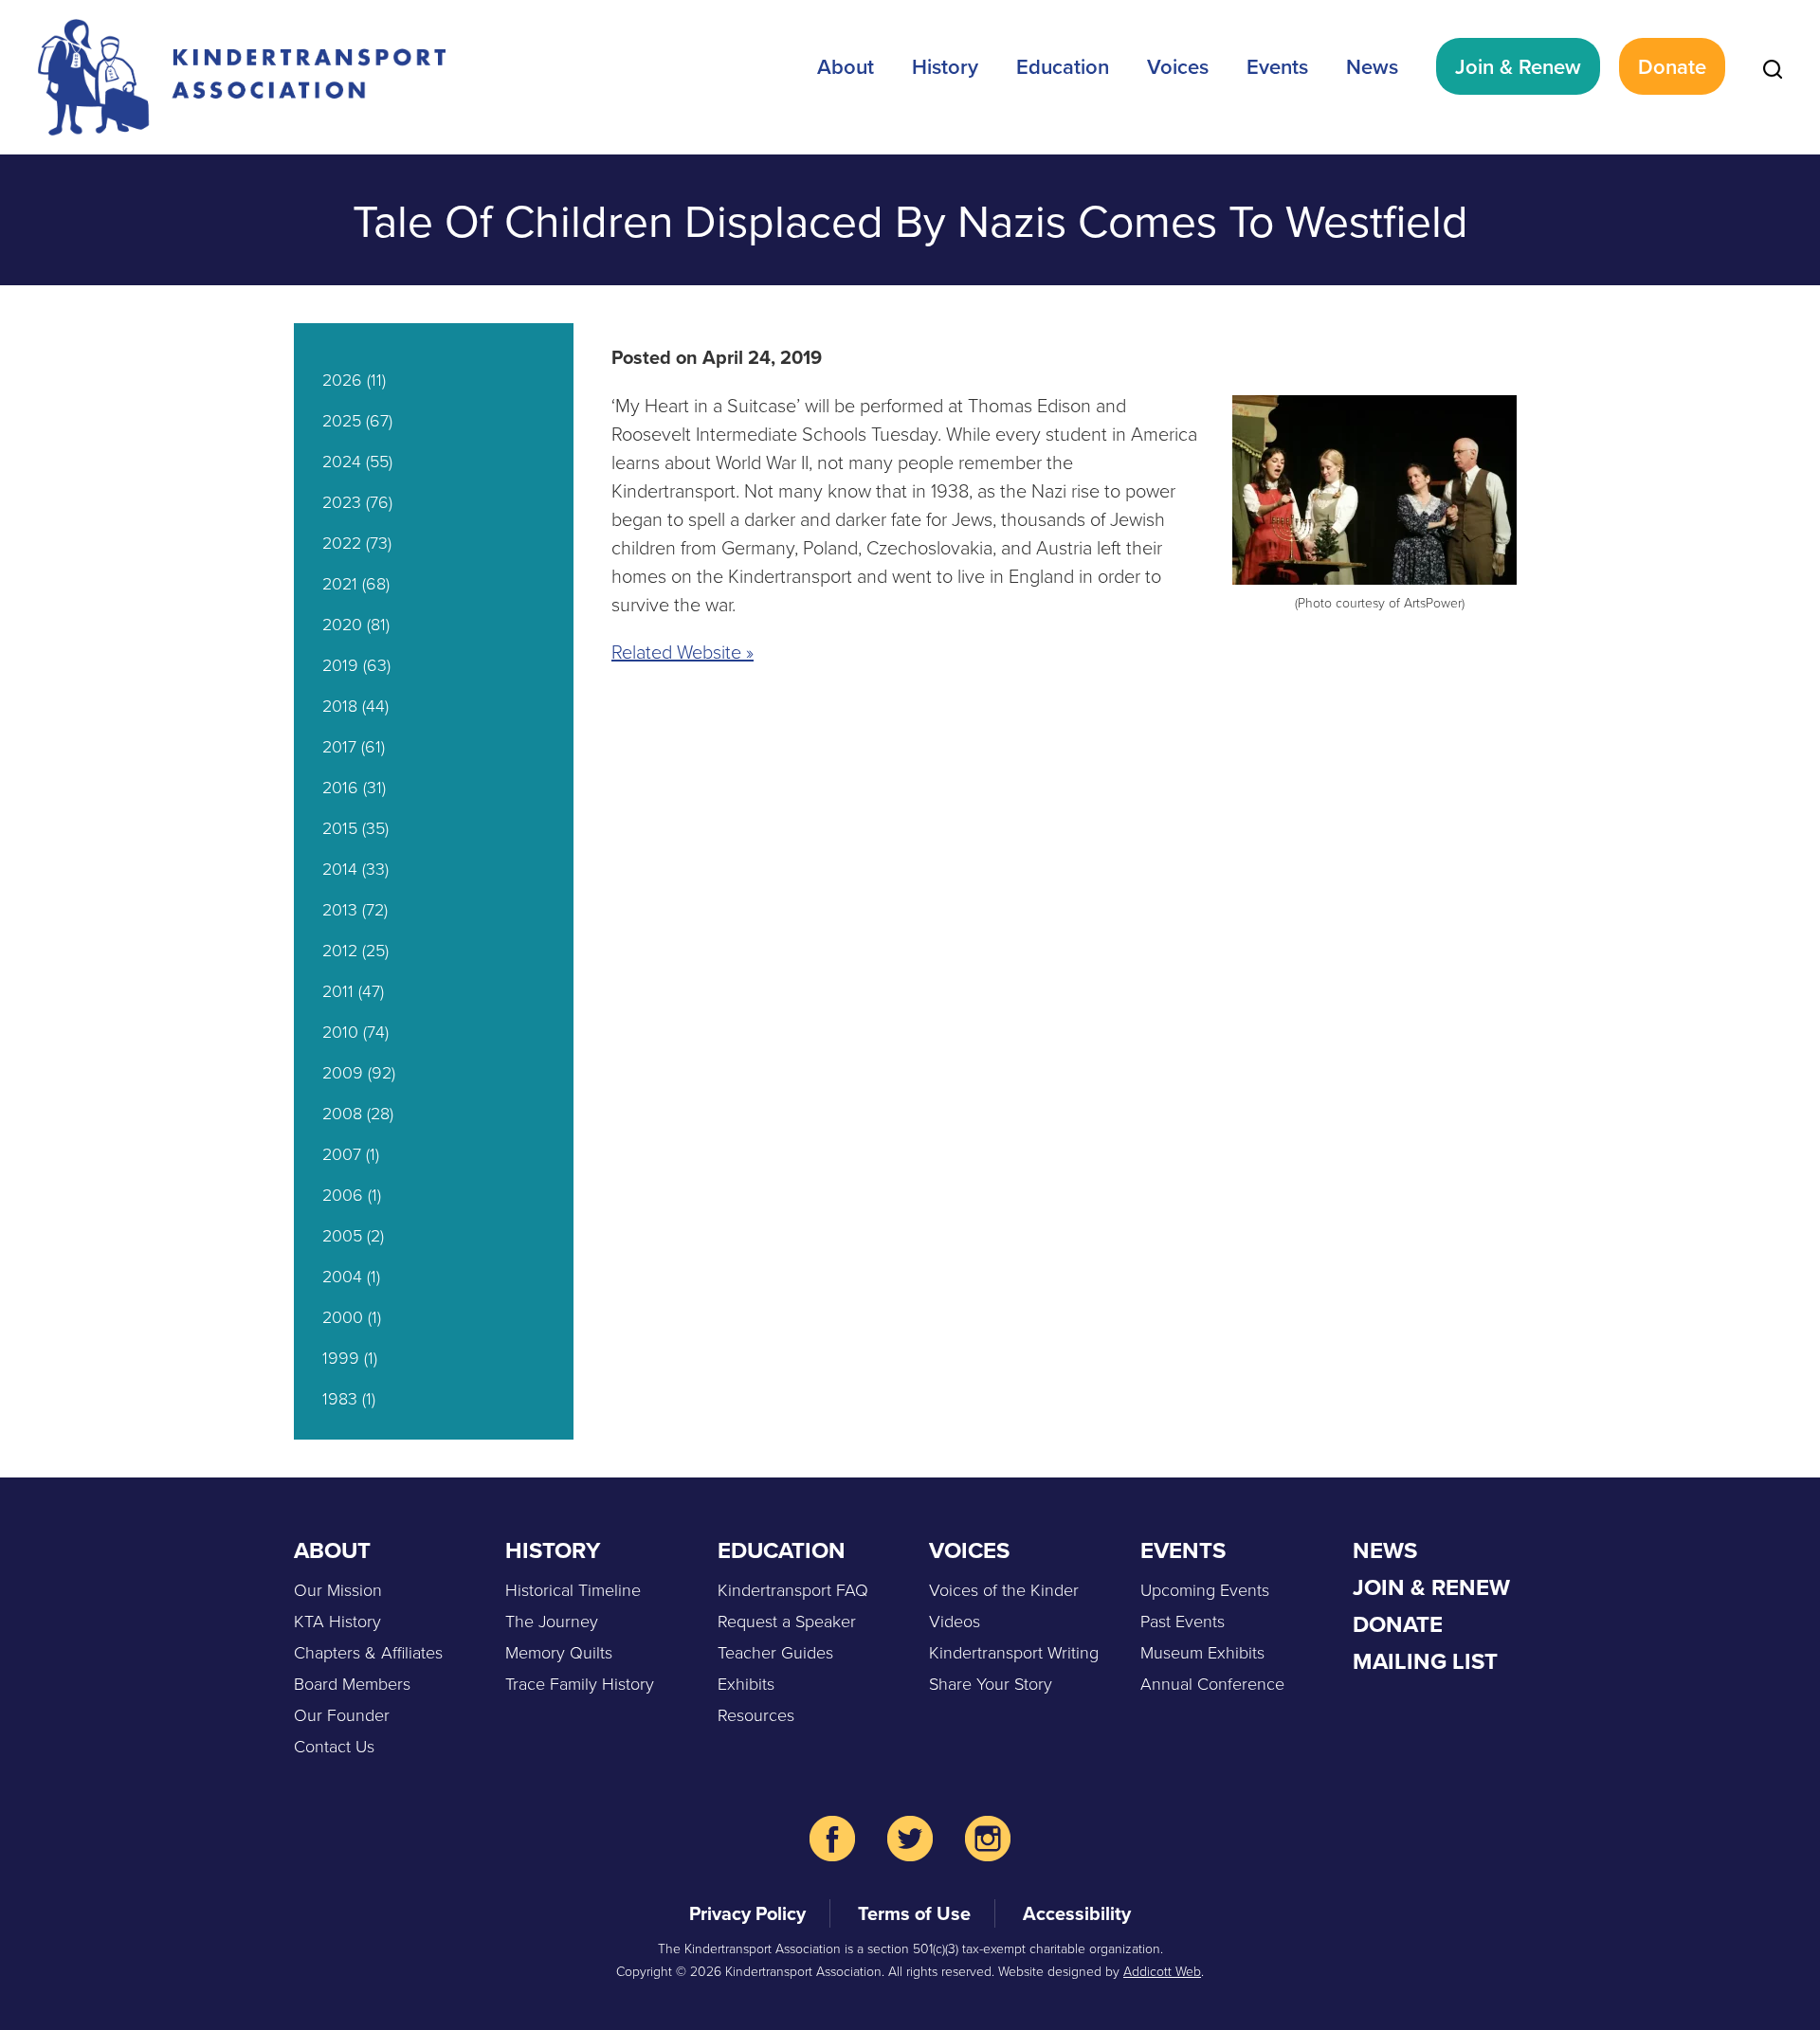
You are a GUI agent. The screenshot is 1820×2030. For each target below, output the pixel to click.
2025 (342, 420)
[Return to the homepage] (242, 77)
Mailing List (1425, 1661)
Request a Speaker (787, 1621)
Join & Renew (1518, 66)
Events (1277, 66)
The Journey (552, 1621)
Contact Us (334, 1746)
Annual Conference (1212, 1683)
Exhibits (746, 1683)
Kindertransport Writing (1014, 1652)
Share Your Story (991, 1683)
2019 (340, 664)
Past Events (1183, 1621)
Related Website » (682, 651)
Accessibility (1077, 1913)
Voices (1178, 66)
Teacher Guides (775, 1652)
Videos (955, 1621)
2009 (343, 1072)
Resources (756, 1714)
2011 (338, 990)
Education (1063, 66)
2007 (342, 1153)
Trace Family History (580, 1683)
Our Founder (342, 1714)
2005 (342, 1235)
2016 (340, 787)
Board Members (352, 1683)
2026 (342, 379)
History (945, 66)
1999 (341, 1357)
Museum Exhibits (1202, 1652)
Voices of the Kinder (1004, 1589)
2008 (342, 1113)
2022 (342, 542)
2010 (340, 1031)
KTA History (337, 1621)
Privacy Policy (747, 1913)
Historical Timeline (573, 1589)
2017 (339, 746)
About (846, 66)
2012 (340, 950)
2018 (340, 705)
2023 (342, 501)
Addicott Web (1162, 1971)
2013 (340, 909)
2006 (343, 1194)
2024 (342, 461)
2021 (340, 583)
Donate (1672, 66)
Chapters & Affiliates (368, 1652)
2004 (342, 1276)
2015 (340, 827)
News (1372, 66)
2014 (340, 868)
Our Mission (338, 1589)
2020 (342, 624)
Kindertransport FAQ (793, 1589)
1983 (340, 1398)
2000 (343, 1316)
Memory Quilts (559, 1652)
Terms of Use (914, 1913)
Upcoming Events (1205, 1589)
